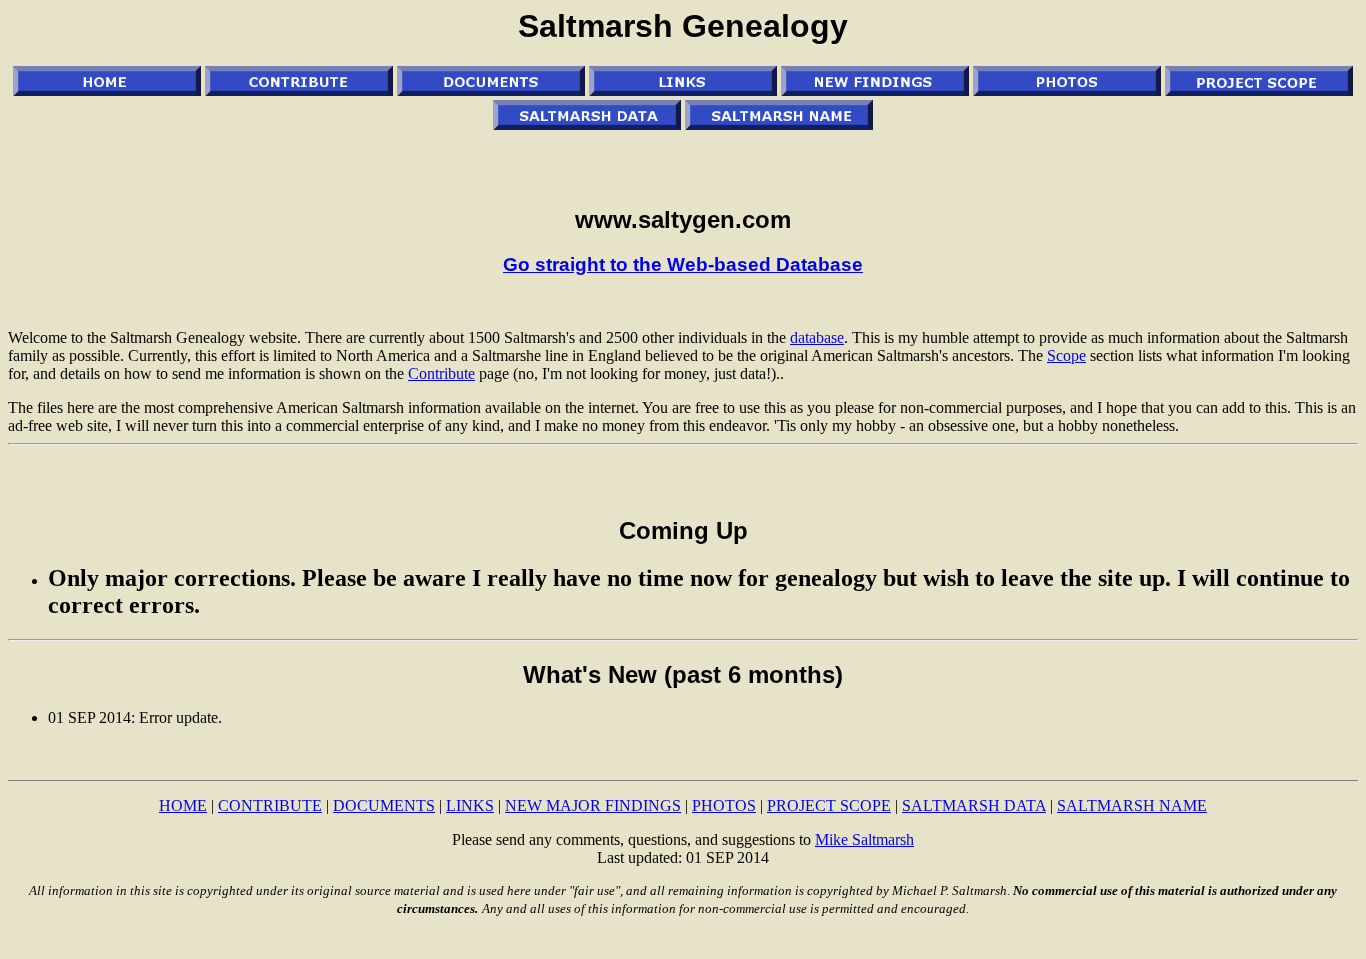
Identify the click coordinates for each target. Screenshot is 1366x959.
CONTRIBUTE (270, 805)
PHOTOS (724, 805)
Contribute (441, 373)
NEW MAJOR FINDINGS (593, 805)
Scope (1066, 355)
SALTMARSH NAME (1132, 805)
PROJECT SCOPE (829, 805)
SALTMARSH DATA (974, 805)
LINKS (470, 805)
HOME (183, 805)
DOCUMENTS (384, 805)
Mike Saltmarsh (864, 839)
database (817, 337)
